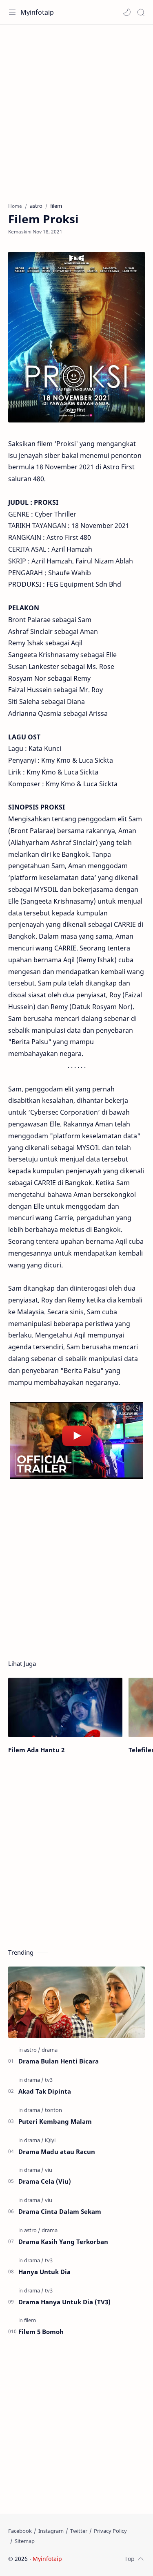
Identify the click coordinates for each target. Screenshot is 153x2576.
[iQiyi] (50, 2140)
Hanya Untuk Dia (44, 2272)
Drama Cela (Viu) (45, 2181)
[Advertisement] (76, 109)
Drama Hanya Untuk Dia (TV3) (64, 2302)
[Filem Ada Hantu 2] (65, 1708)
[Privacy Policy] (110, 2531)
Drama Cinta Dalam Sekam (60, 2211)
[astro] (32, 2050)
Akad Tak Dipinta (45, 2091)
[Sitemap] (25, 2541)
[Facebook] (20, 2531)
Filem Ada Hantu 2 (36, 1750)
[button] (127, 12)
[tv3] (49, 2080)
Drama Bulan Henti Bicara (59, 2061)
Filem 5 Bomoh (41, 2332)
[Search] (141, 12)
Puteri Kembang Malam (55, 2121)
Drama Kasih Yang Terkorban (63, 2242)
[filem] (30, 2320)
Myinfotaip (37, 12)
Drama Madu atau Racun (57, 2151)
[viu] (49, 2170)
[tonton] (53, 2110)
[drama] (50, 2050)
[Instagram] (51, 2531)
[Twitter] (79, 2531)
